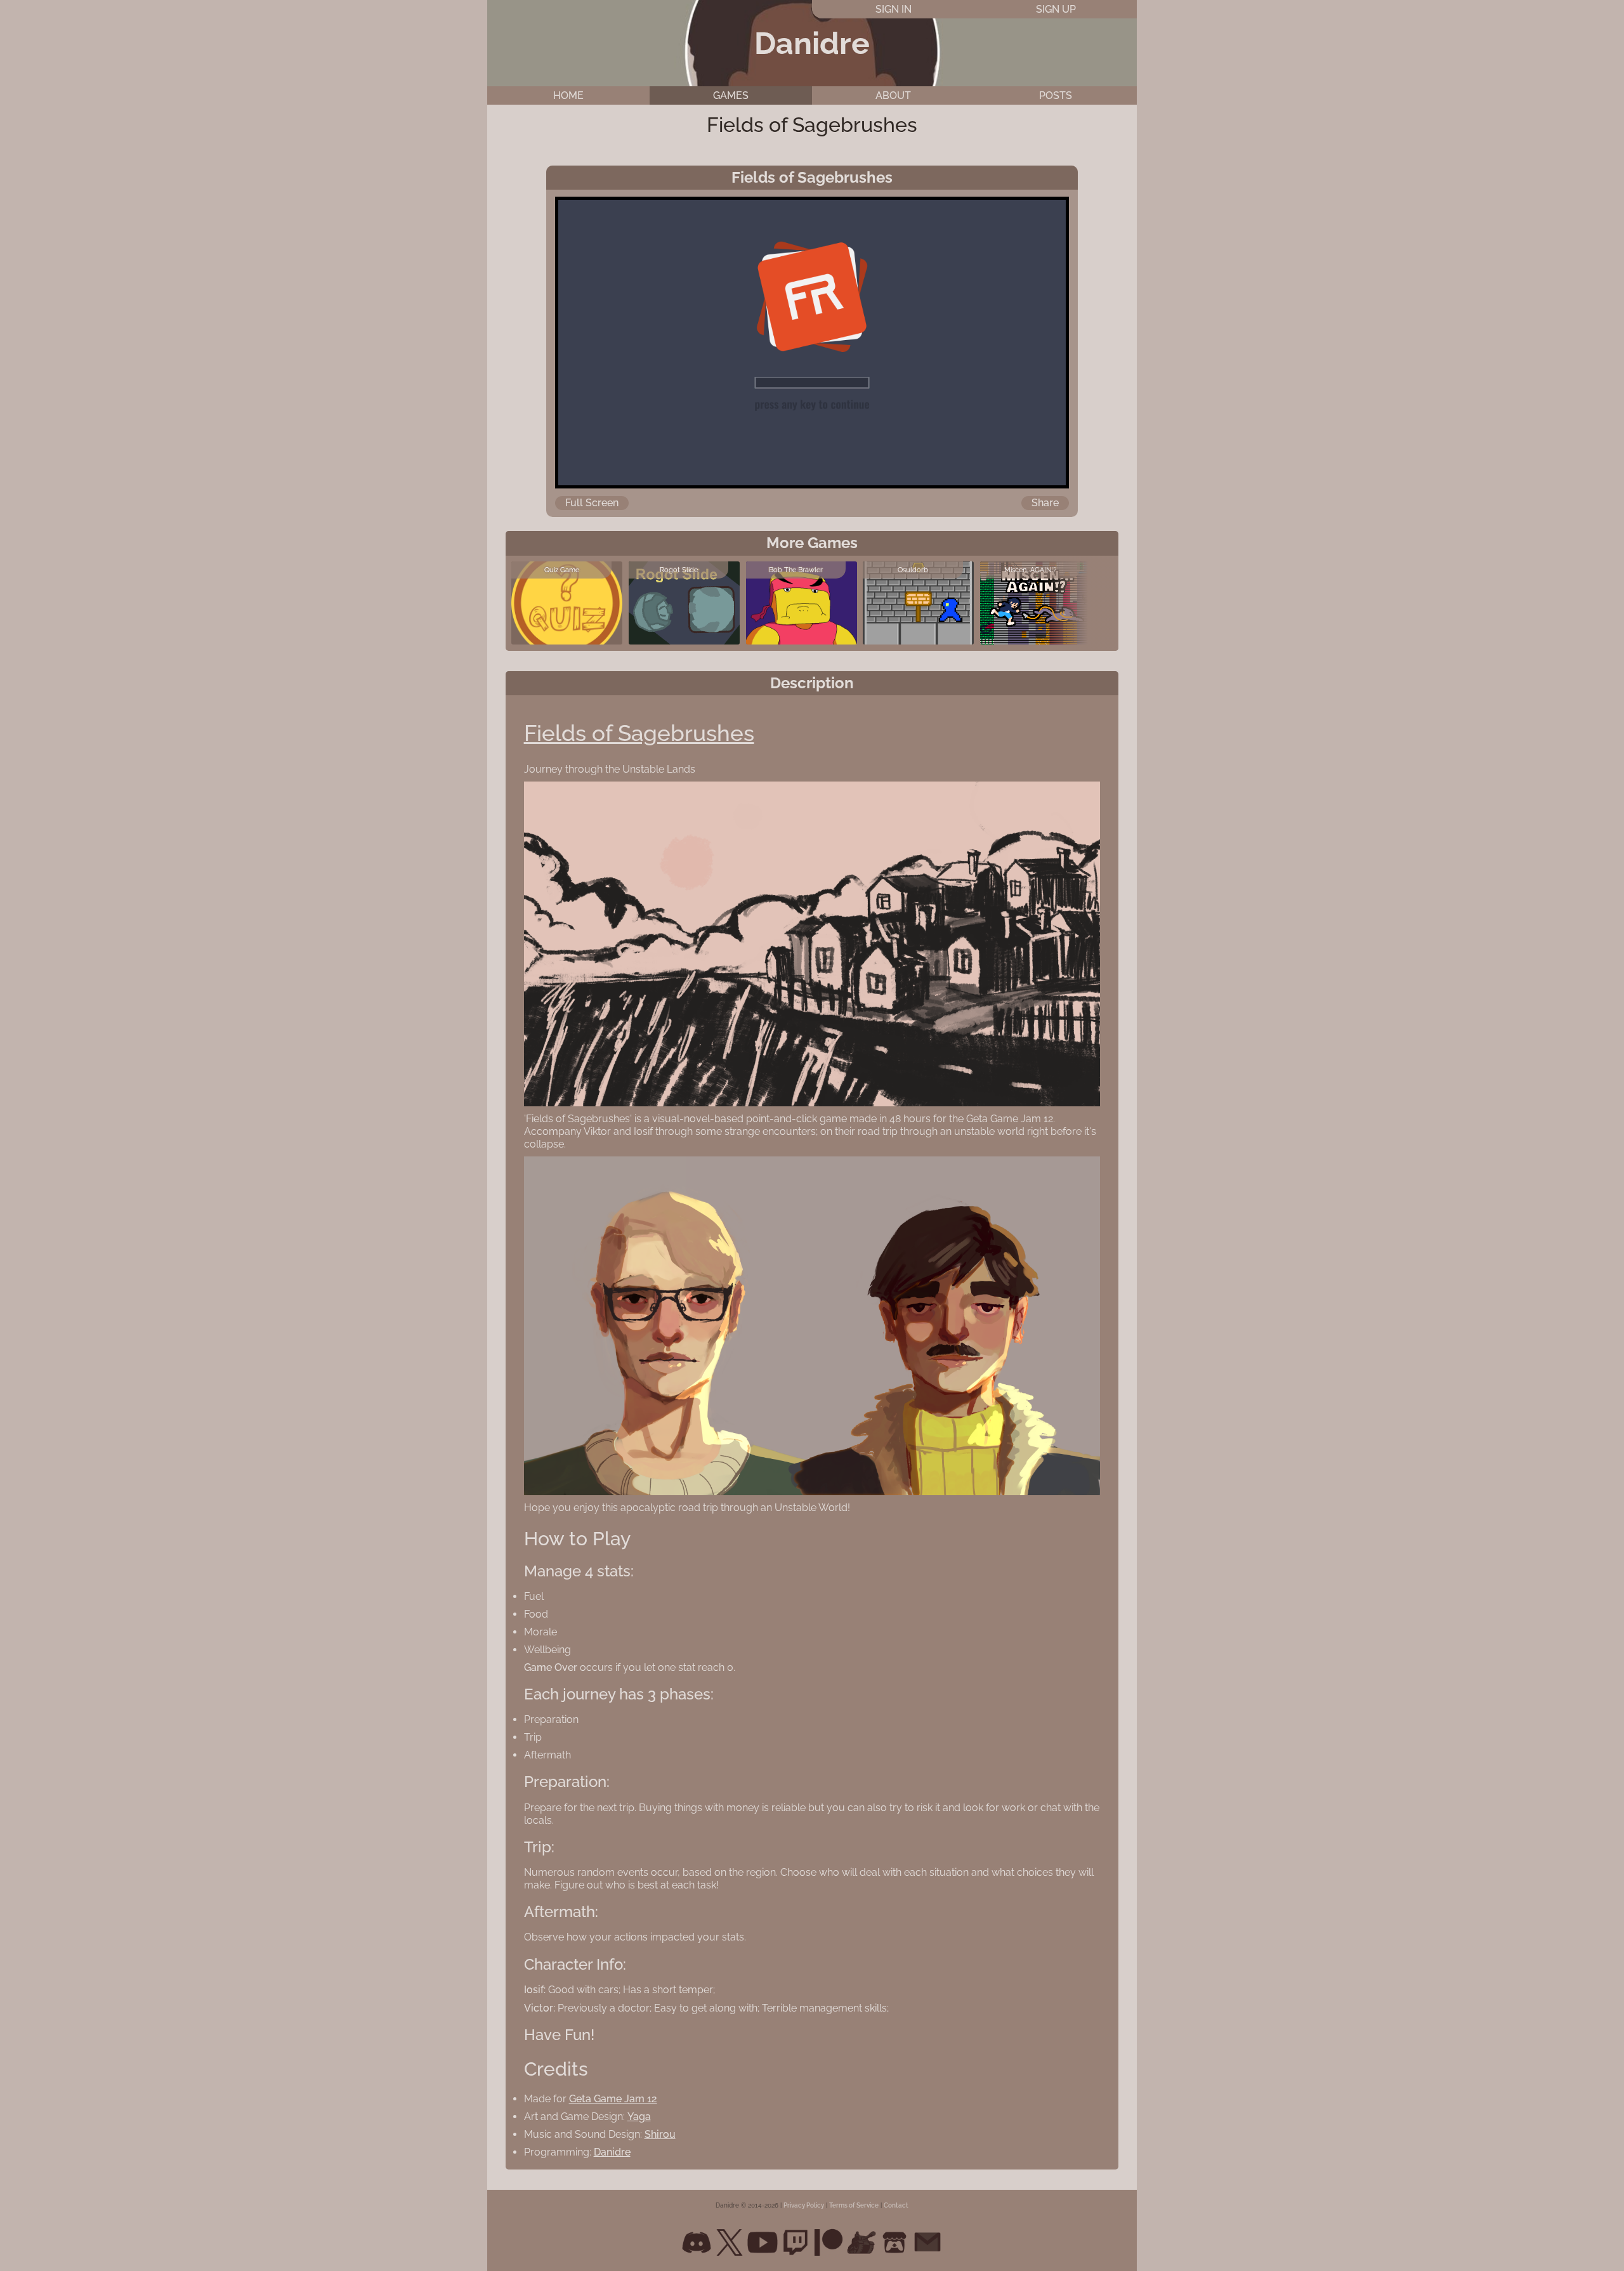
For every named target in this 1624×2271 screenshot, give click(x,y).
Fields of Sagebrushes (639, 733)
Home (568, 95)
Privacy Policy (804, 2205)
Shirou (660, 2134)
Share (1045, 503)
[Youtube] (763, 2242)
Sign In (894, 9)
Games (731, 95)
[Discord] (697, 2242)
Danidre (812, 43)
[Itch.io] (894, 2242)
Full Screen (592, 503)
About (893, 95)
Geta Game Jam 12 (613, 2099)
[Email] (927, 2242)
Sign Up (1056, 9)
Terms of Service (854, 2205)
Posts (1056, 95)
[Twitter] (730, 2242)
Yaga (639, 2117)
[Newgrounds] (861, 2242)
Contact (896, 2205)
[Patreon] (828, 2242)
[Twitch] (796, 2242)
